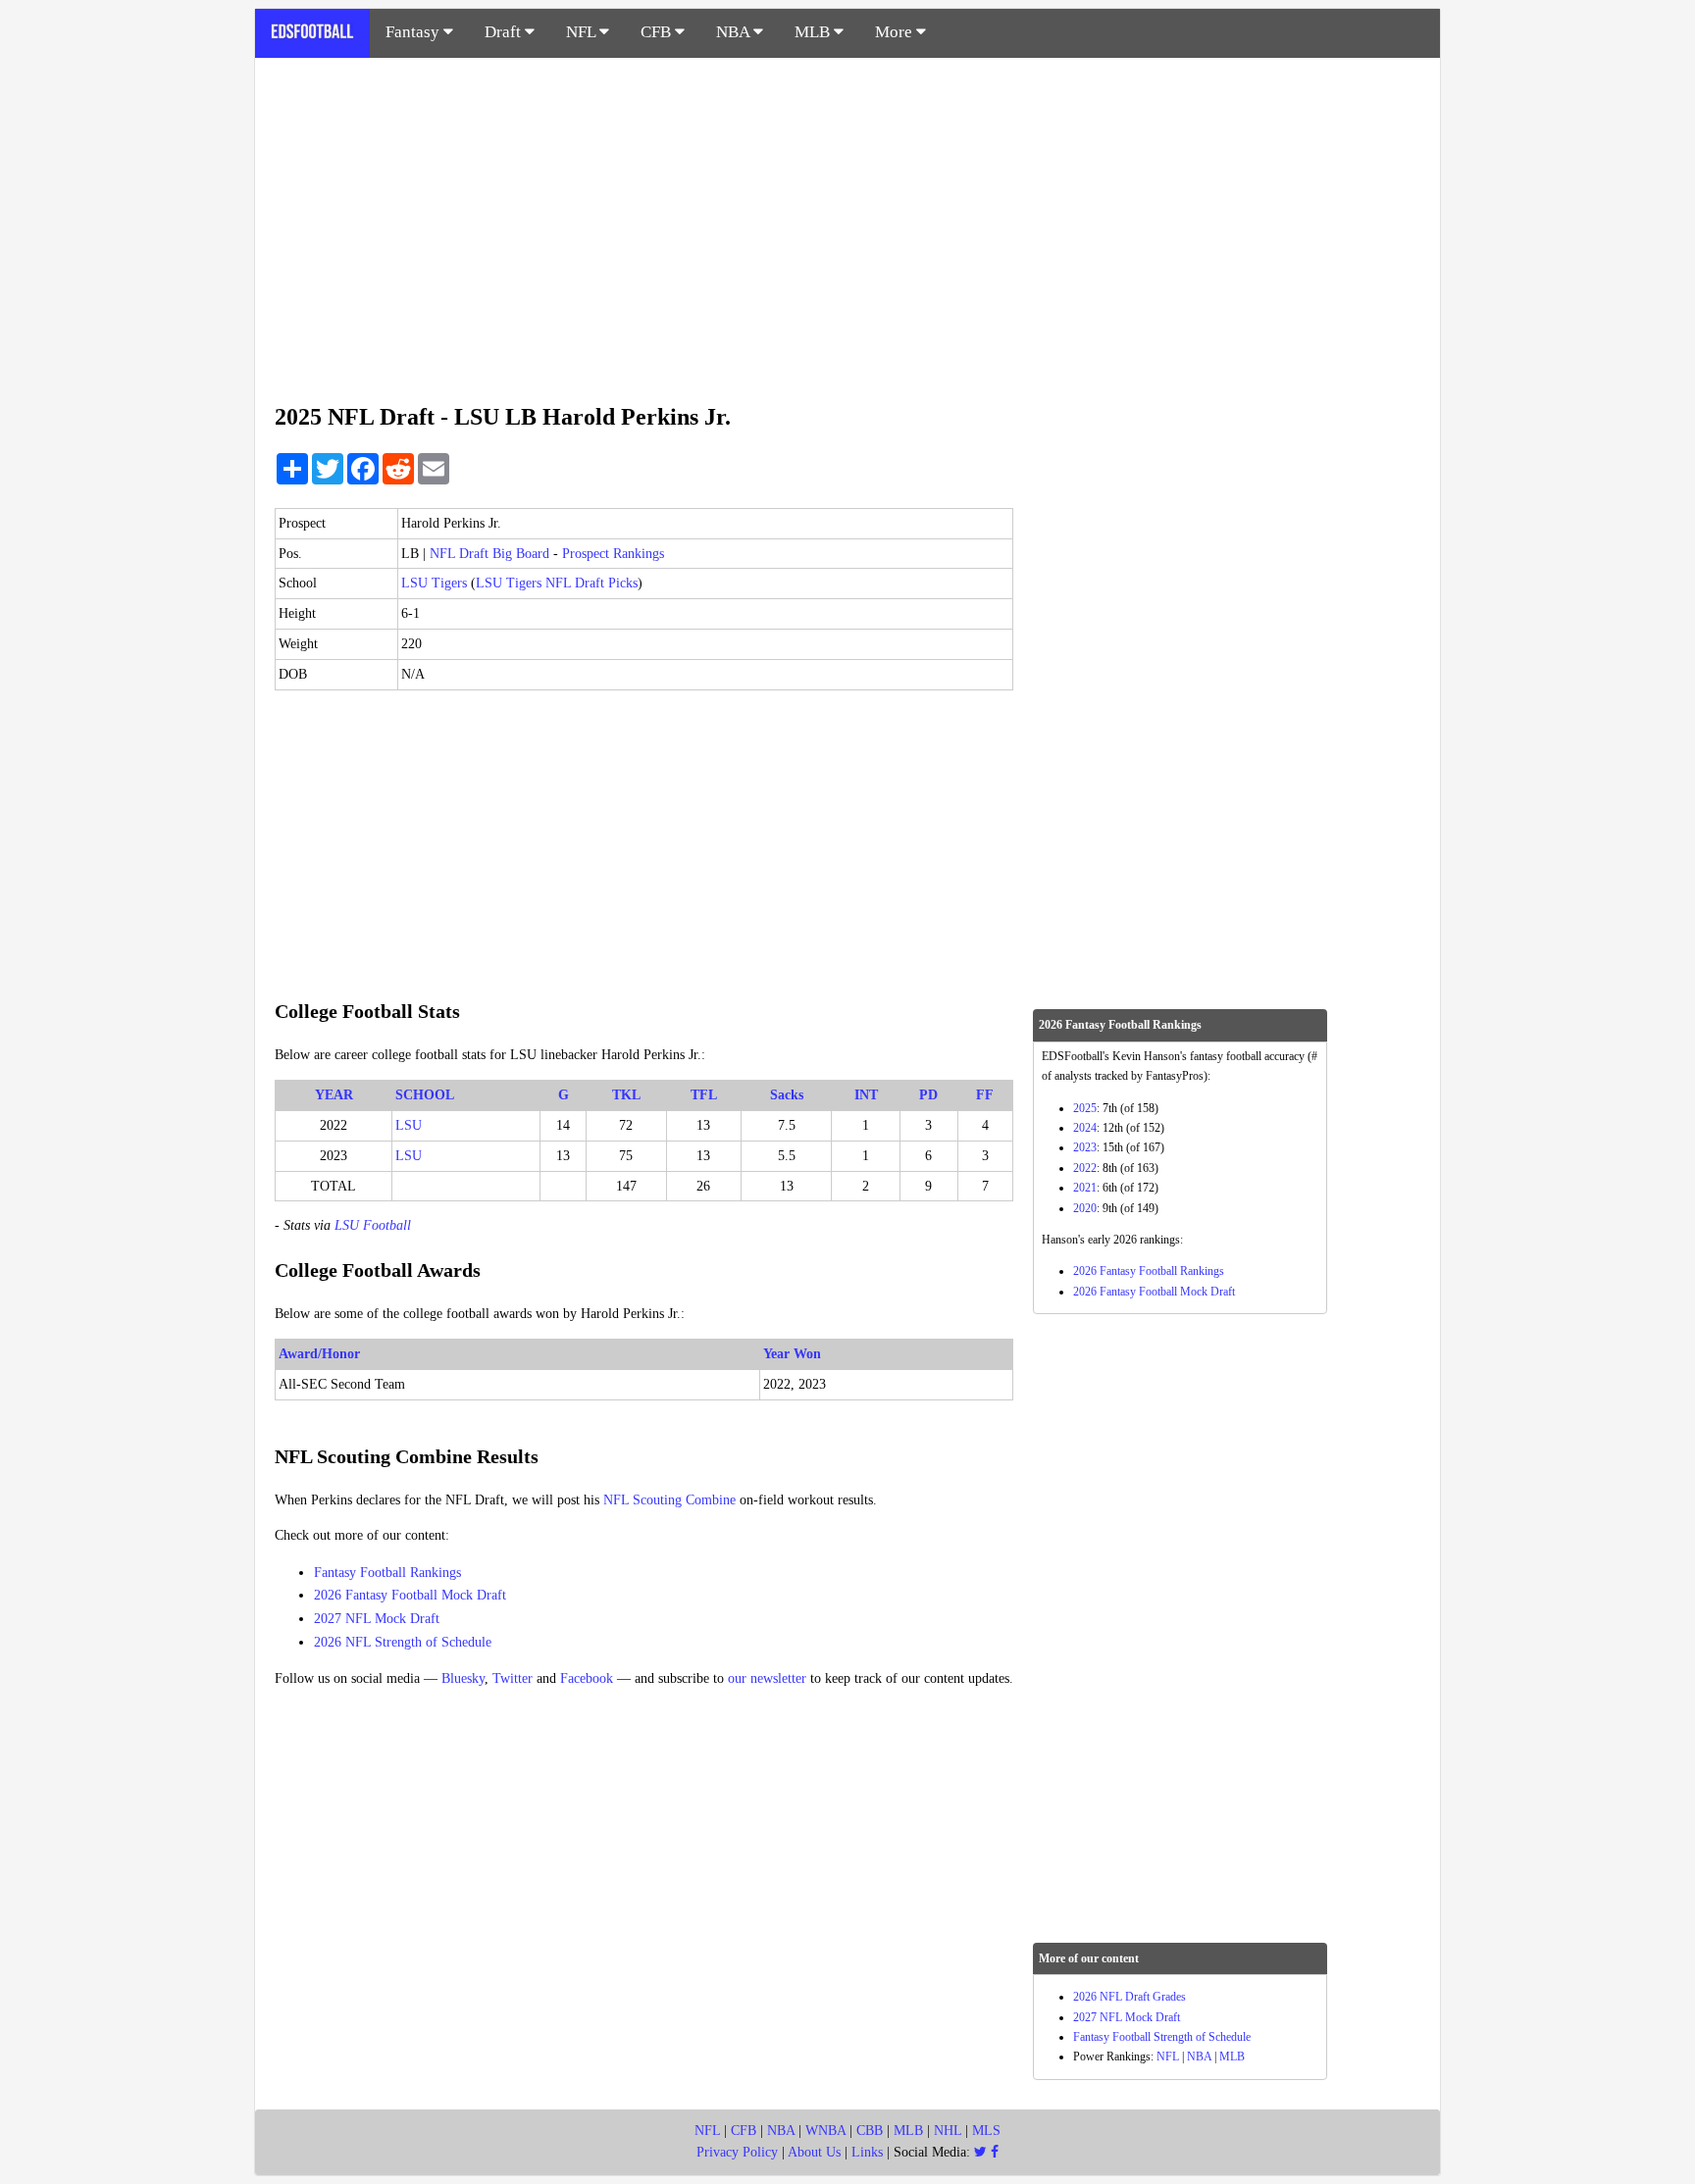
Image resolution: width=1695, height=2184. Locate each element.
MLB (814, 32)
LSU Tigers (434, 583)
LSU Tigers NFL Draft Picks (557, 583)
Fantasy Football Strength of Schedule (1162, 2037)
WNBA (825, 2131)
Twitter (513, 1678)
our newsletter (767, 1678)
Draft (505, 32)
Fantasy (414, 32)
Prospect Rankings (613, 554)
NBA (735, 32)
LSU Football (373, 1225)
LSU (409, 1125)
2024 (1085, 1128)
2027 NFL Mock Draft (377, 1619)
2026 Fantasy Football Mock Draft (410, 1595)
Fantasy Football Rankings (387, 1573)
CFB (658, 32)
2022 (1085, 1168)
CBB (870, 2131)
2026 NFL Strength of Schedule (403, 1642)
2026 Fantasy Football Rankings (1149, 1271)
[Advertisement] (847, 220)
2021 (1085, 1188)
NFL (583, 32)
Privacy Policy (737, 2152)
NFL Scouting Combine (669, 1500)
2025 (1085, 1108)
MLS (986, 2131)
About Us (814, 2152)
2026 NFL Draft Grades (1130, 1997)
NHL (948, 2131)
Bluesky (463, 1678)
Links (867, 2152)
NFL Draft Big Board (489, 554)
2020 (1085, 1208)
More (896, 32)
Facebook (587, 1678)
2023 (1085, 1147)
